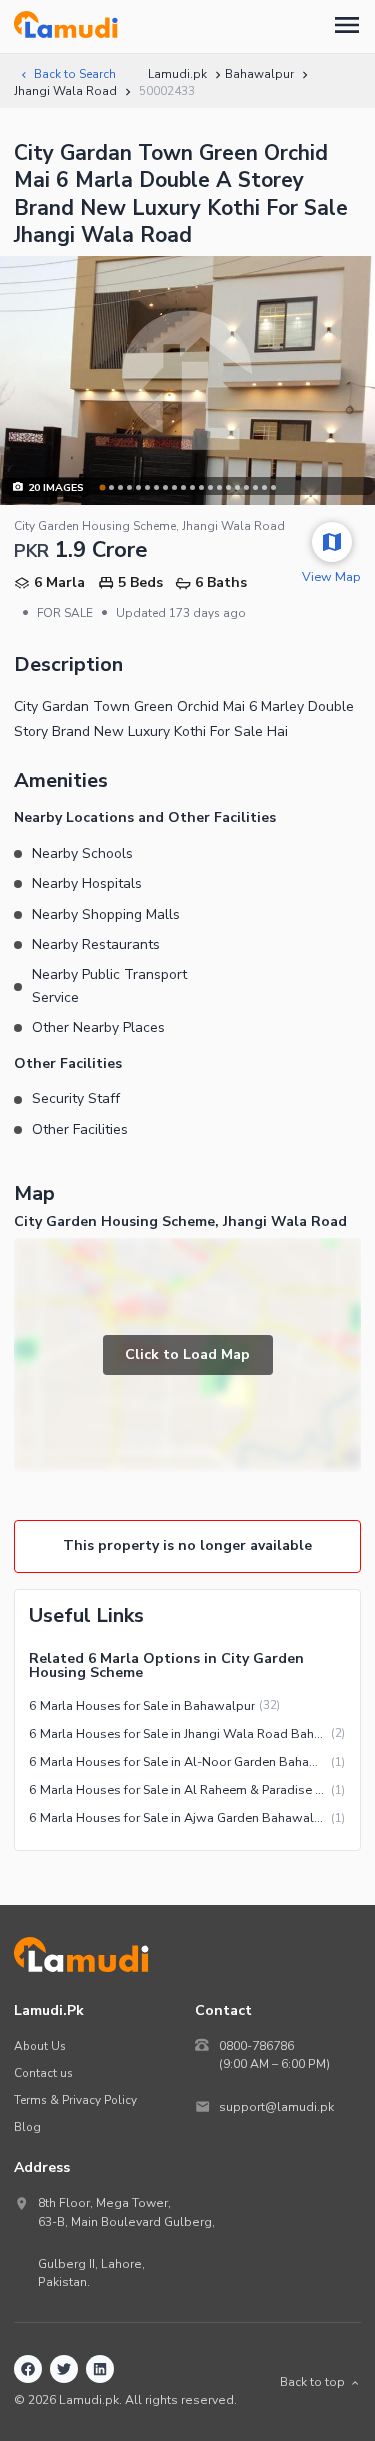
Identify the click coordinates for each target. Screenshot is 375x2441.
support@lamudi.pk (276, 2107)
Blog (27, 2127)
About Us (40, 2046)
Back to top (312, 2382)
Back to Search (75, 74)
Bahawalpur (259, 74)
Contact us (43, 2073)
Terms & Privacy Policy (75, 2100)
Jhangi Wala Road (65, 91)
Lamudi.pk (177, 74)
